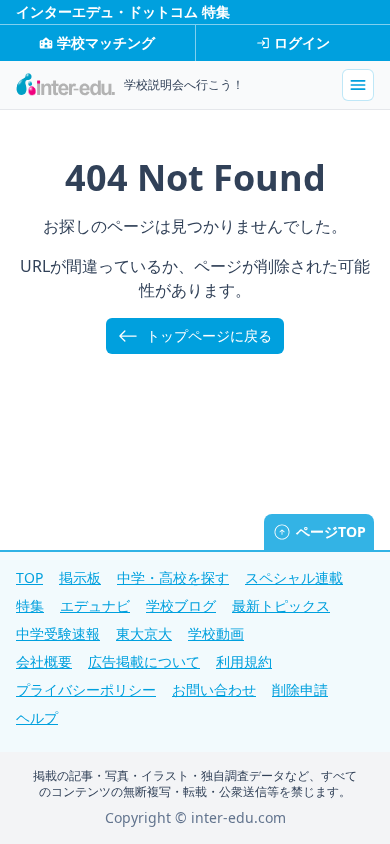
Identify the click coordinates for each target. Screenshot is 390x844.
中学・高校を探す (173, 577)
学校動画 (216, 633)
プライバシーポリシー (86, 689)
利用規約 (244, 661)
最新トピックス (281, 605)
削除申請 (300, 689)
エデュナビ (95, 605)
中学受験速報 (58, 633)
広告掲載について (144, 661)
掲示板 (80, 577)
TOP (29, 577)
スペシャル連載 (294, 577)
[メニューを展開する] (358, 85)
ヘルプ (37, 717)
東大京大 (144, 633)
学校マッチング (106, 42)
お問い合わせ (214, 689)
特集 (30, 605)
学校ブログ (181, 605)
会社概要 (44, 661)
